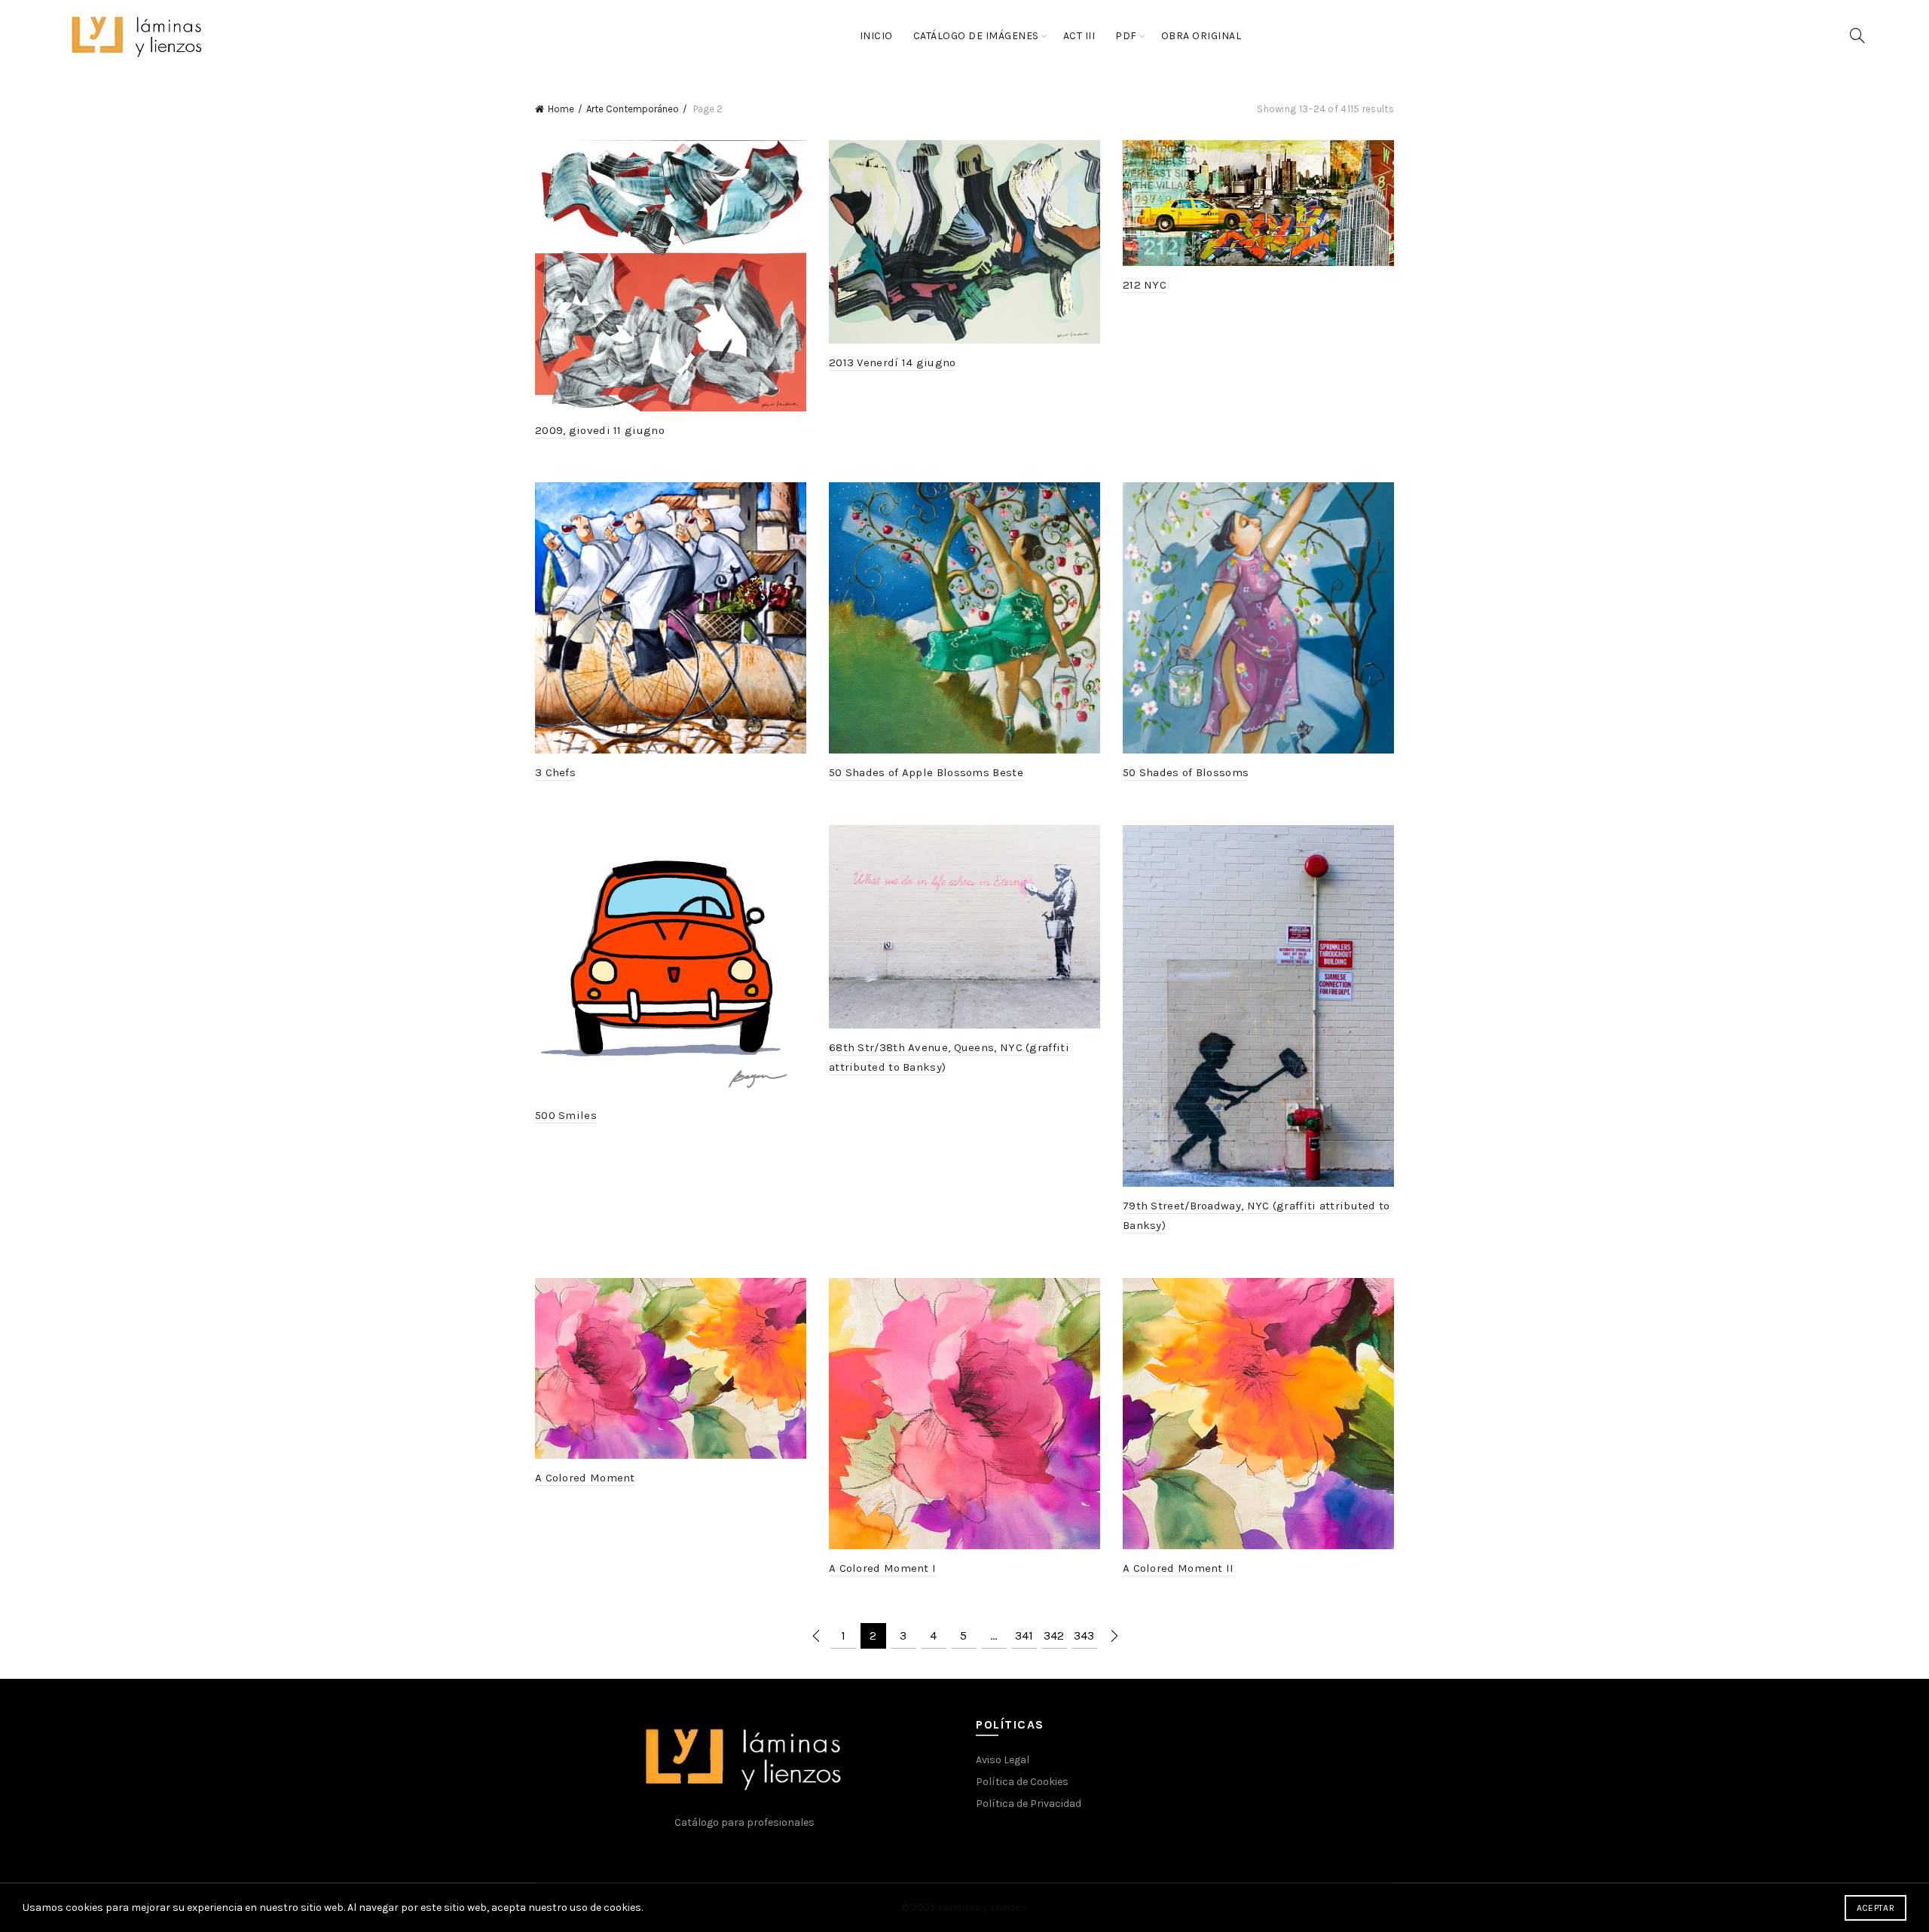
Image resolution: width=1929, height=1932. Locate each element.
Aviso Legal (1003, 1760)
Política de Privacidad (1029, 1804)
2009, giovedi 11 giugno (600, 430)
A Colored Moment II (1178, 1568)
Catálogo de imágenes (976, 36)
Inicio (876, 36)
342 (1054, 1635)
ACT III (1079, 36)
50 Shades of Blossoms (1186, 772)
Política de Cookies (1022, 1782)
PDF (1126, 36)
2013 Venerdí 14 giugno (893, 362)
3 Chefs (555, 772)
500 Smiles (566, 1115)
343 (1084, 1635)
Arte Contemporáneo (633, 109)
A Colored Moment (585, 1478)
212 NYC (1145, 285)
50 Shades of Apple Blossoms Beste (926, 772)
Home (561, 109)
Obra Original (1201, 36)
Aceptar (1876, 1908)
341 (1024, 1635)
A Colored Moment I (882, 1568)
